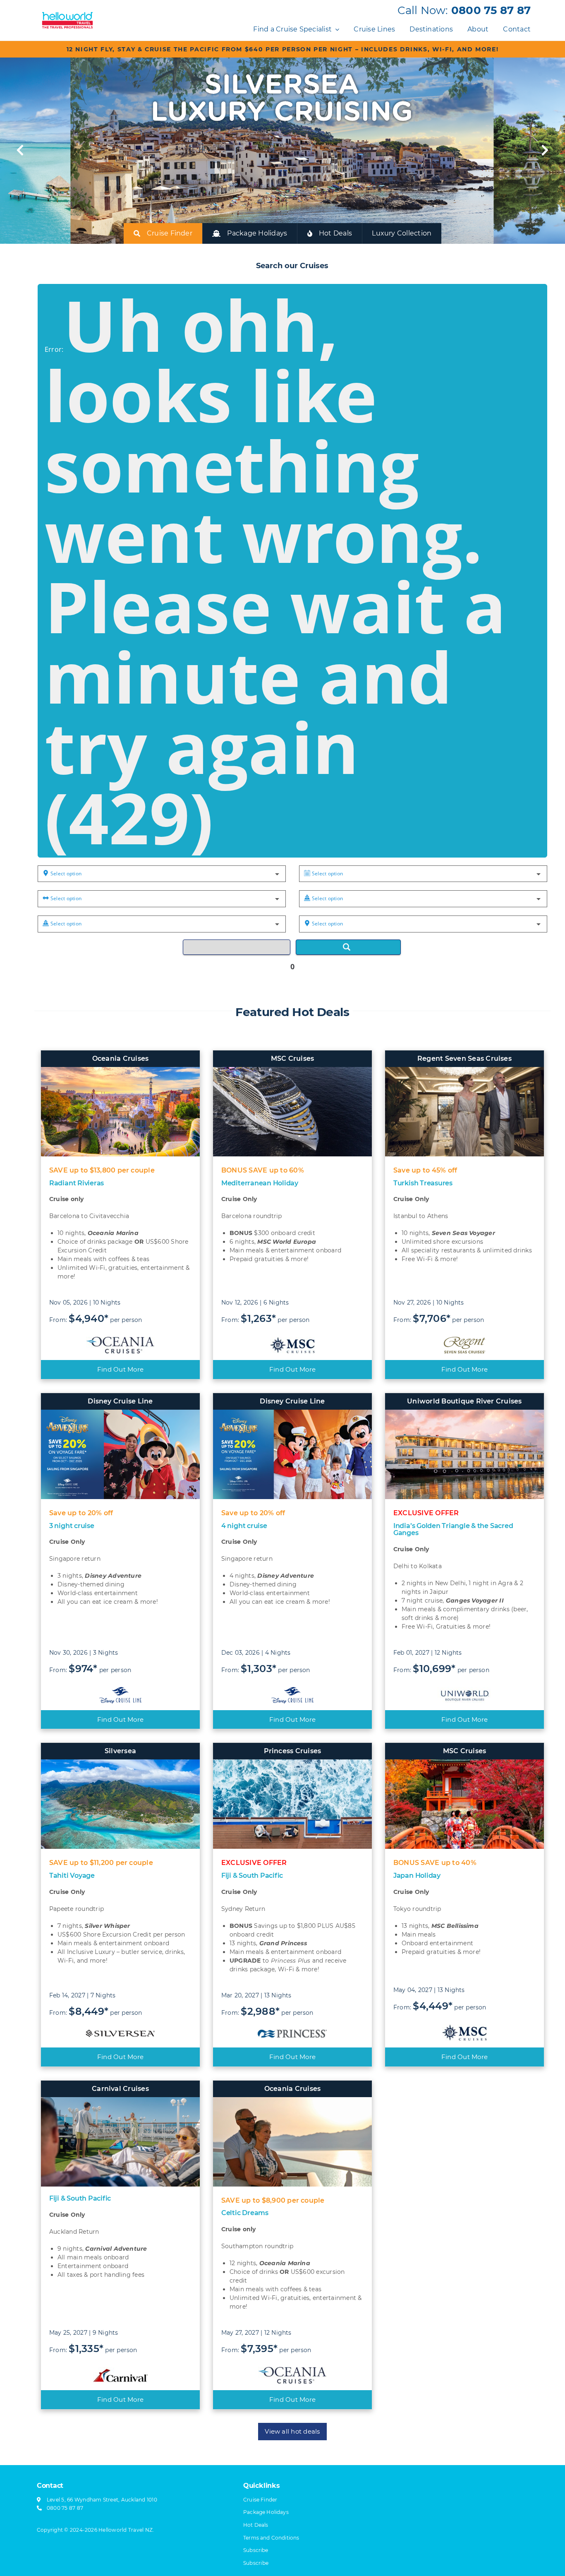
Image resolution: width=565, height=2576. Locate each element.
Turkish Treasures (423, 1183)
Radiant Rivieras (77, 1183)
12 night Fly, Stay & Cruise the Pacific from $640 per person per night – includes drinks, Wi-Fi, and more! (283, 49)
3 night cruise (72, 1526)
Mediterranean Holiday (260, 1183)
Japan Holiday (417, 1876)
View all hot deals (292, 2431)
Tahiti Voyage (72, 1876)
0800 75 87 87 (491, 10)
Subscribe (256, 2563)
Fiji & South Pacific (252, 1876)
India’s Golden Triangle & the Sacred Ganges (453, 1529)
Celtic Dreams (245, 2213)
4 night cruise (244, 1526)
